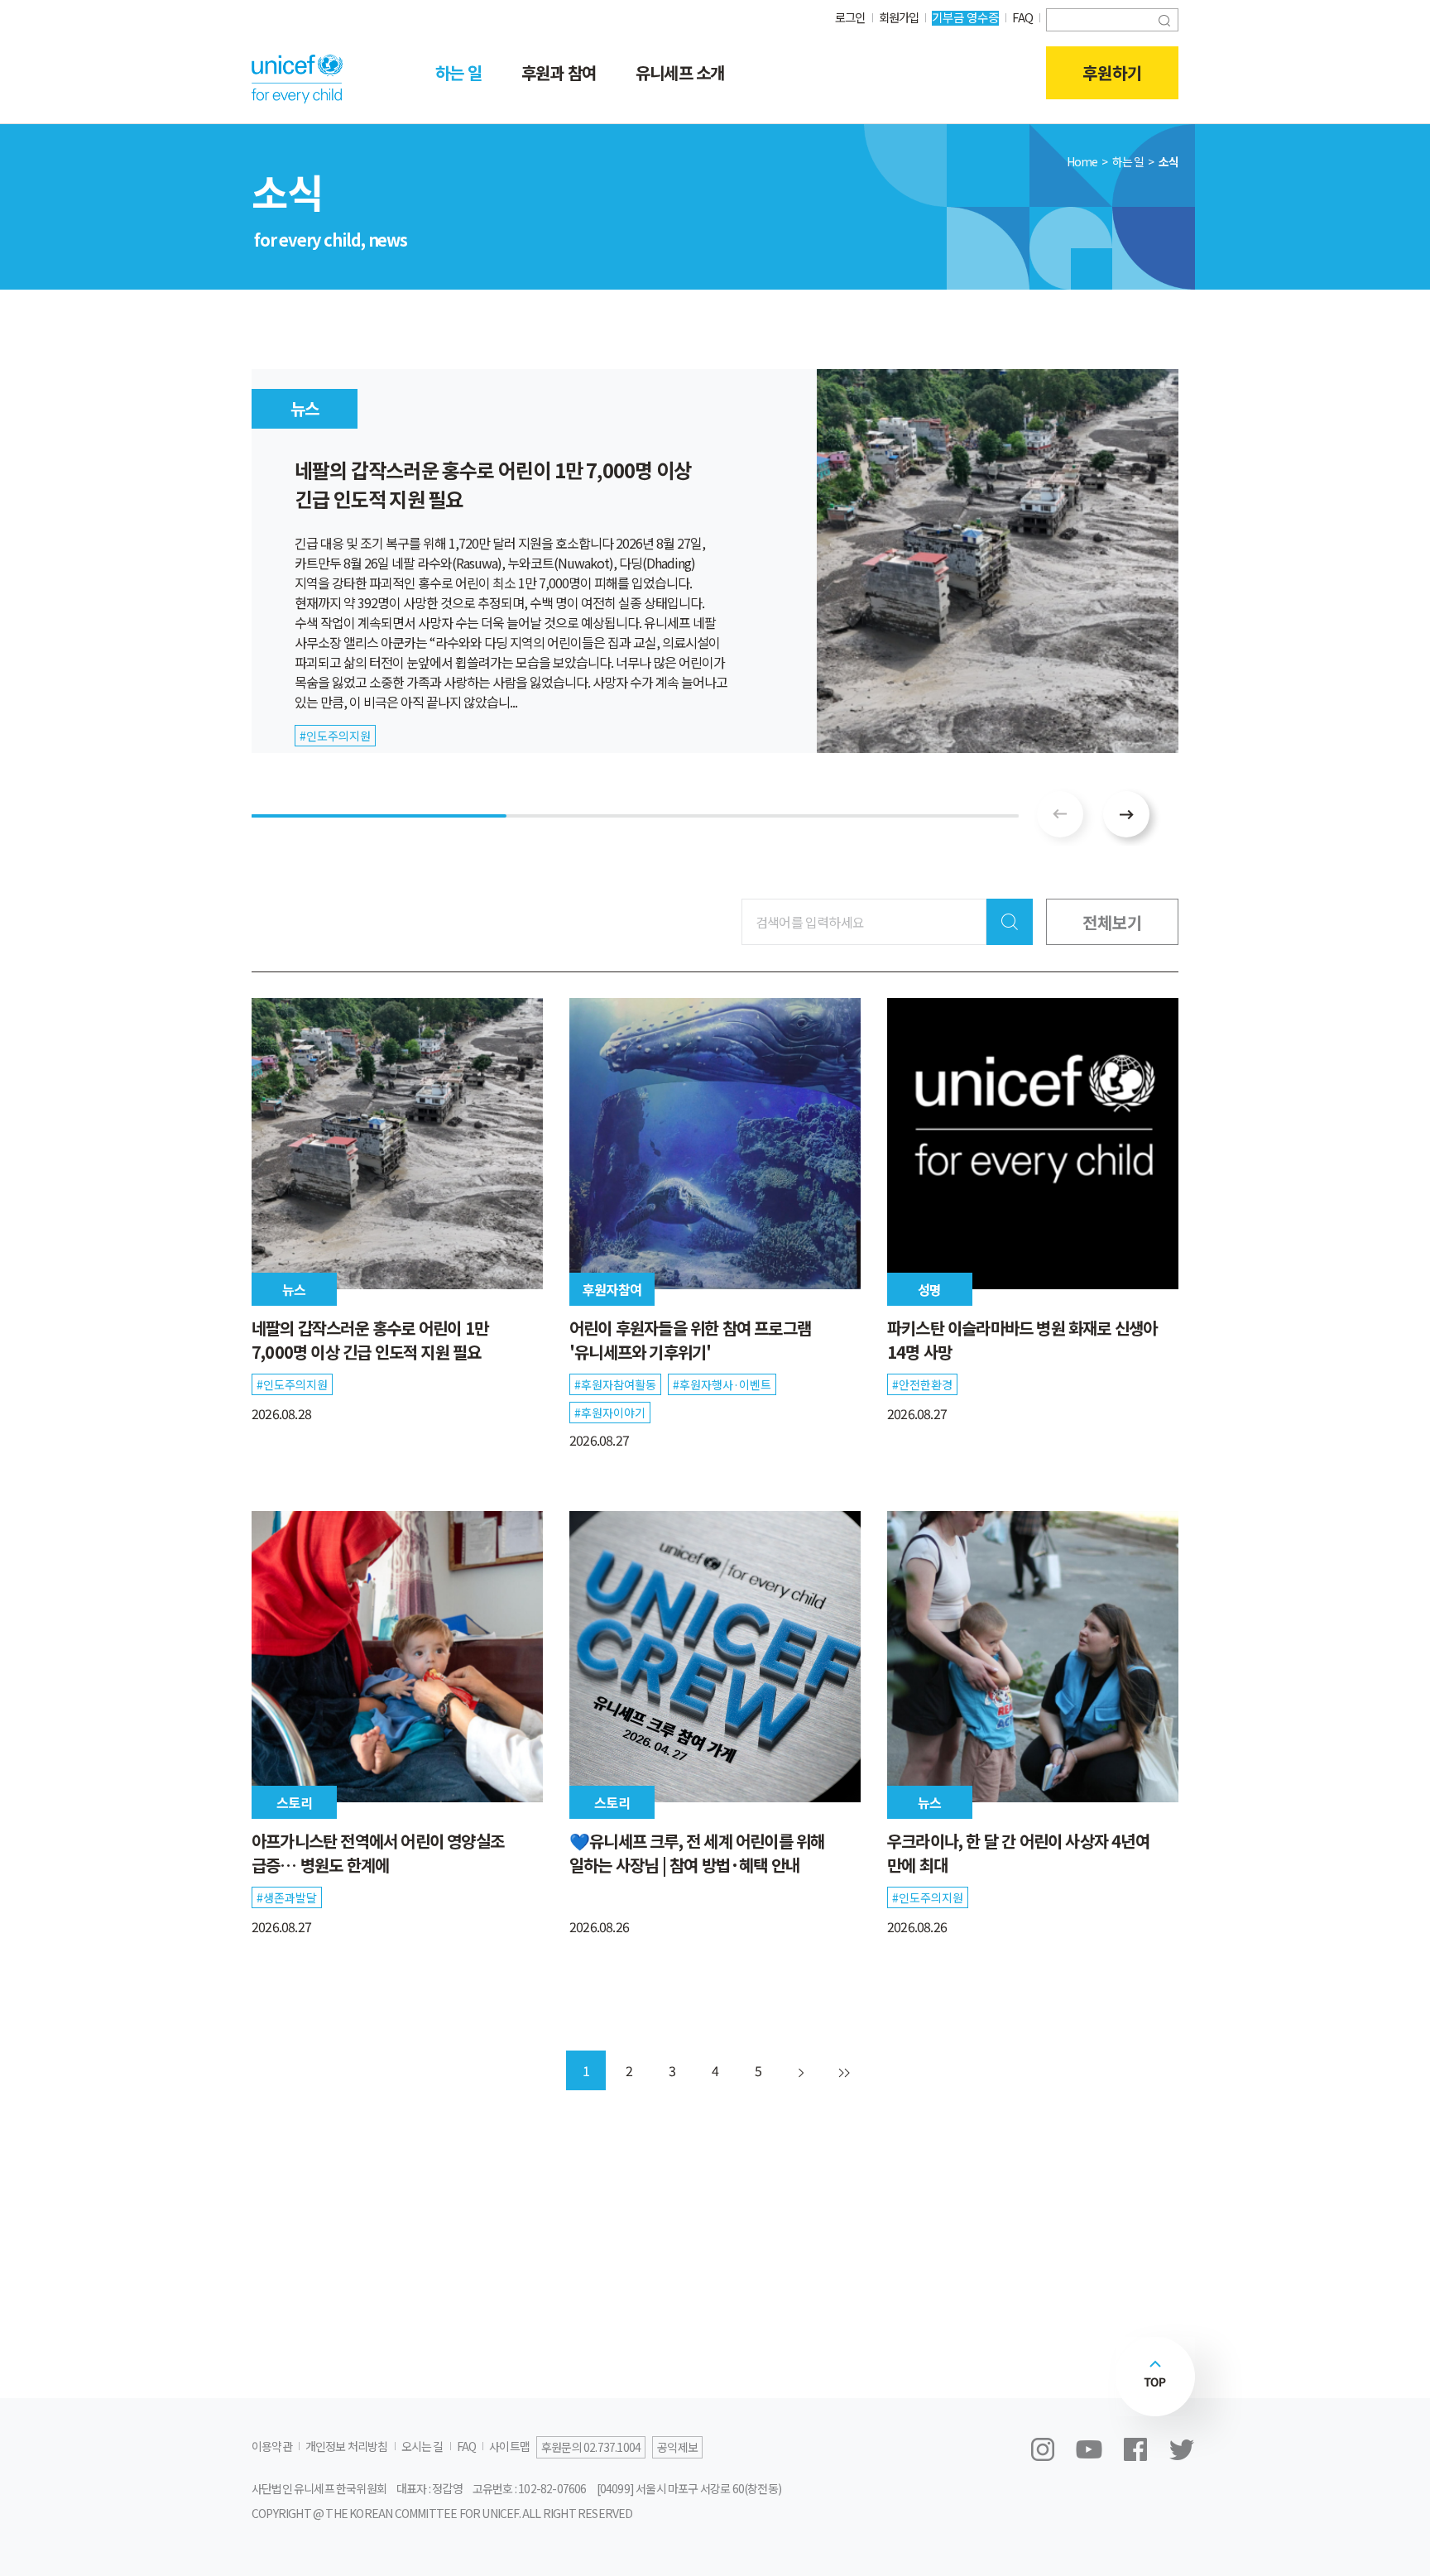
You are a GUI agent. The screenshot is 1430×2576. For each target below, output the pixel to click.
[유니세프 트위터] (1182, 2449)
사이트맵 (509, 2446)
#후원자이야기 (610, 1413)
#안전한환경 (922, 1384)
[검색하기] (1164, 19)
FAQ (1022, 17)
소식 (1168, 161)
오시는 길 (422, 2446)
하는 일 (458, 72)
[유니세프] (297, 79)
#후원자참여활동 (615, 1384)
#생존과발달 (287, 1897)
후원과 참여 (559, 72)
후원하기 (1112, 72)
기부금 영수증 (965, 17)
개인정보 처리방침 (347, 2446)
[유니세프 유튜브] (1089, 2449)
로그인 (850, 17)
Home (1082, 161)
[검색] (1010, 922)
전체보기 (1112, 922)
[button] (1126, 814)
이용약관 (272, 2446)
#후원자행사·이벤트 (722, 1384)
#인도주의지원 (292, 1384)
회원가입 (899, 17)
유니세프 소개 (680, 72)
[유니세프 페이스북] (1135, 2449)
